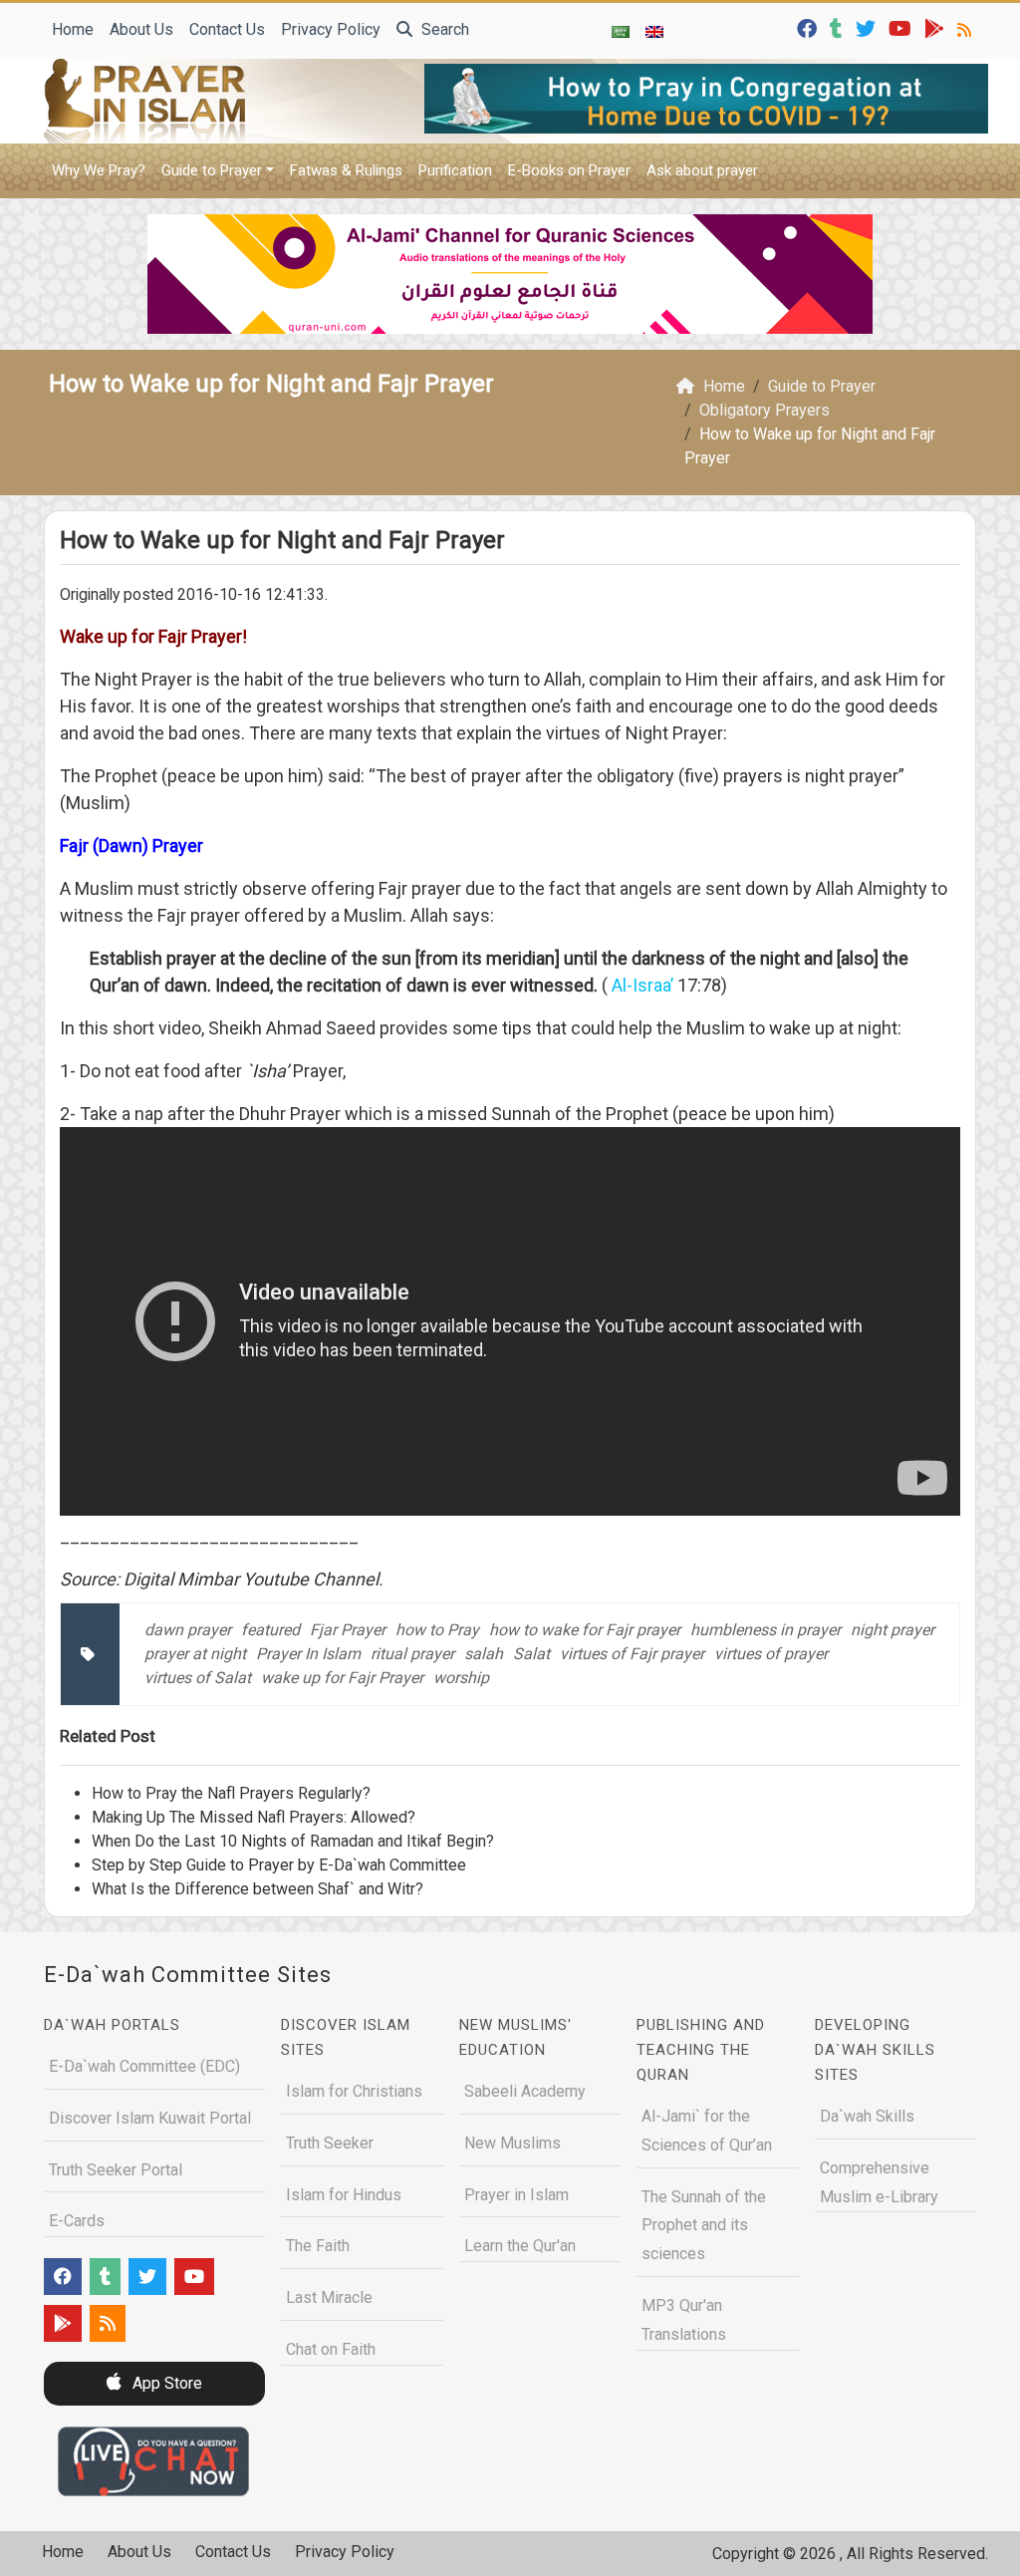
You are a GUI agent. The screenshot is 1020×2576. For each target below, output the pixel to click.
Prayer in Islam (516, 2195)
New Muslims (512, 2143)
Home (73, 29)
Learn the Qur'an (520, 2246)
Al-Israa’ (644, 985)
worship (461, 1678)
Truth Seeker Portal (116, 2170)
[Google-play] (937, 27)
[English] (654, 31)
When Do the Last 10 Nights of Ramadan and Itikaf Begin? (293, 1841)
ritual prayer (412, 1654)
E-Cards (77, 2221)
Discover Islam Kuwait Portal (150, 2118)
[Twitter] (868, 27)
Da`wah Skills (867, 2116)
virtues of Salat (198, 1678)
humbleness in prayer (765, 1630)
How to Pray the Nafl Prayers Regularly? (231, 1793)
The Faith (318, 2246)
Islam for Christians (354, 2091)
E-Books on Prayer (569, 170)
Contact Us (227, 29)
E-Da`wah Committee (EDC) (144, 2066)
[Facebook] (809, 27)
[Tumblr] (839, 27)
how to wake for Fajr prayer (585, 1630)
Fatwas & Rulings (346, 170)
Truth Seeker (330, 2143)
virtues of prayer (771, 1654)
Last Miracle (329, 2297)
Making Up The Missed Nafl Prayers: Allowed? (254, 1817)
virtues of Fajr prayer (632, 1654)
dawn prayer (188, 1630)
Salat (531, 1654)
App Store (165, 2383)
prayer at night (195, 1654)
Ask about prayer (702, 170)
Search (443, 29)
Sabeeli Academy (525, 2091)
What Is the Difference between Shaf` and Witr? (257, 1889)
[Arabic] (621, 31)
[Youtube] (902, 27)
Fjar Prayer (348, 1630)
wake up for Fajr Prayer (342, 1678)
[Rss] (967, 27)
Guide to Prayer (212, 170)
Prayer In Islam (308, 1654)
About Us (141, 29)
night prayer (892, 1630)
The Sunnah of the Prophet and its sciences (704, 2226)
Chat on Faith (331, 2349)
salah (484, 1654)
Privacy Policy (331, 29)
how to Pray (437, 1630)
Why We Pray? (99, 170)
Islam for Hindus (344, 2195)
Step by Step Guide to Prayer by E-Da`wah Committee (279, 1865)
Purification (455, 170)
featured (270, 1630)
